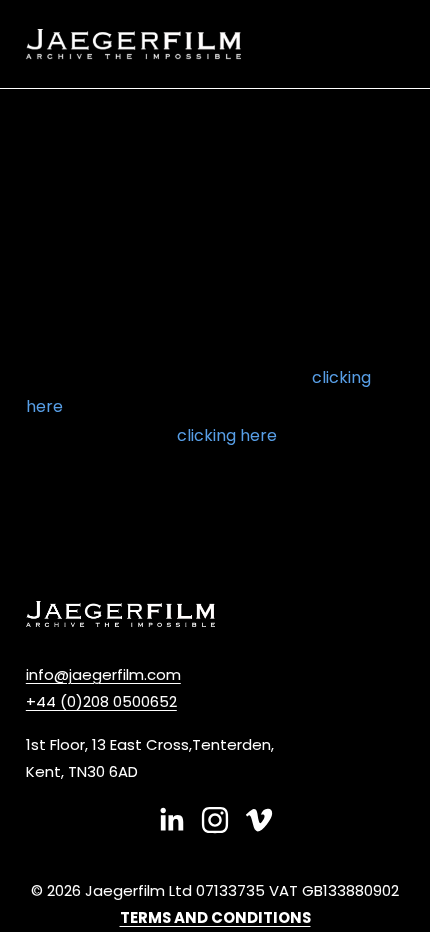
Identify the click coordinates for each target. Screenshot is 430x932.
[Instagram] (215, 820)
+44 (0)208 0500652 (101, 701)
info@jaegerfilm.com (103, 674)
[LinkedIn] (171, 820)
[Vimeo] (259, 820)
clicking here (227, 435)
